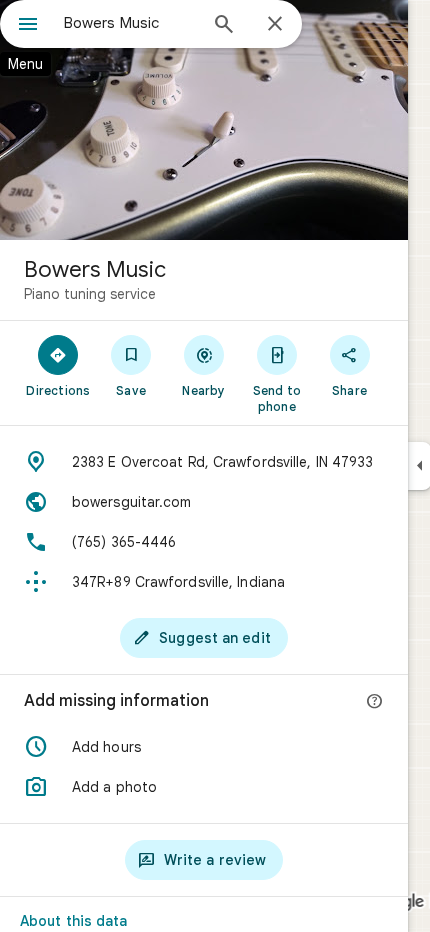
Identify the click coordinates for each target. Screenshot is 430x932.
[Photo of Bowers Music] (204, 120)
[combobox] (130, 23)
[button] (204, 747)
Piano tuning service (90, 294)
